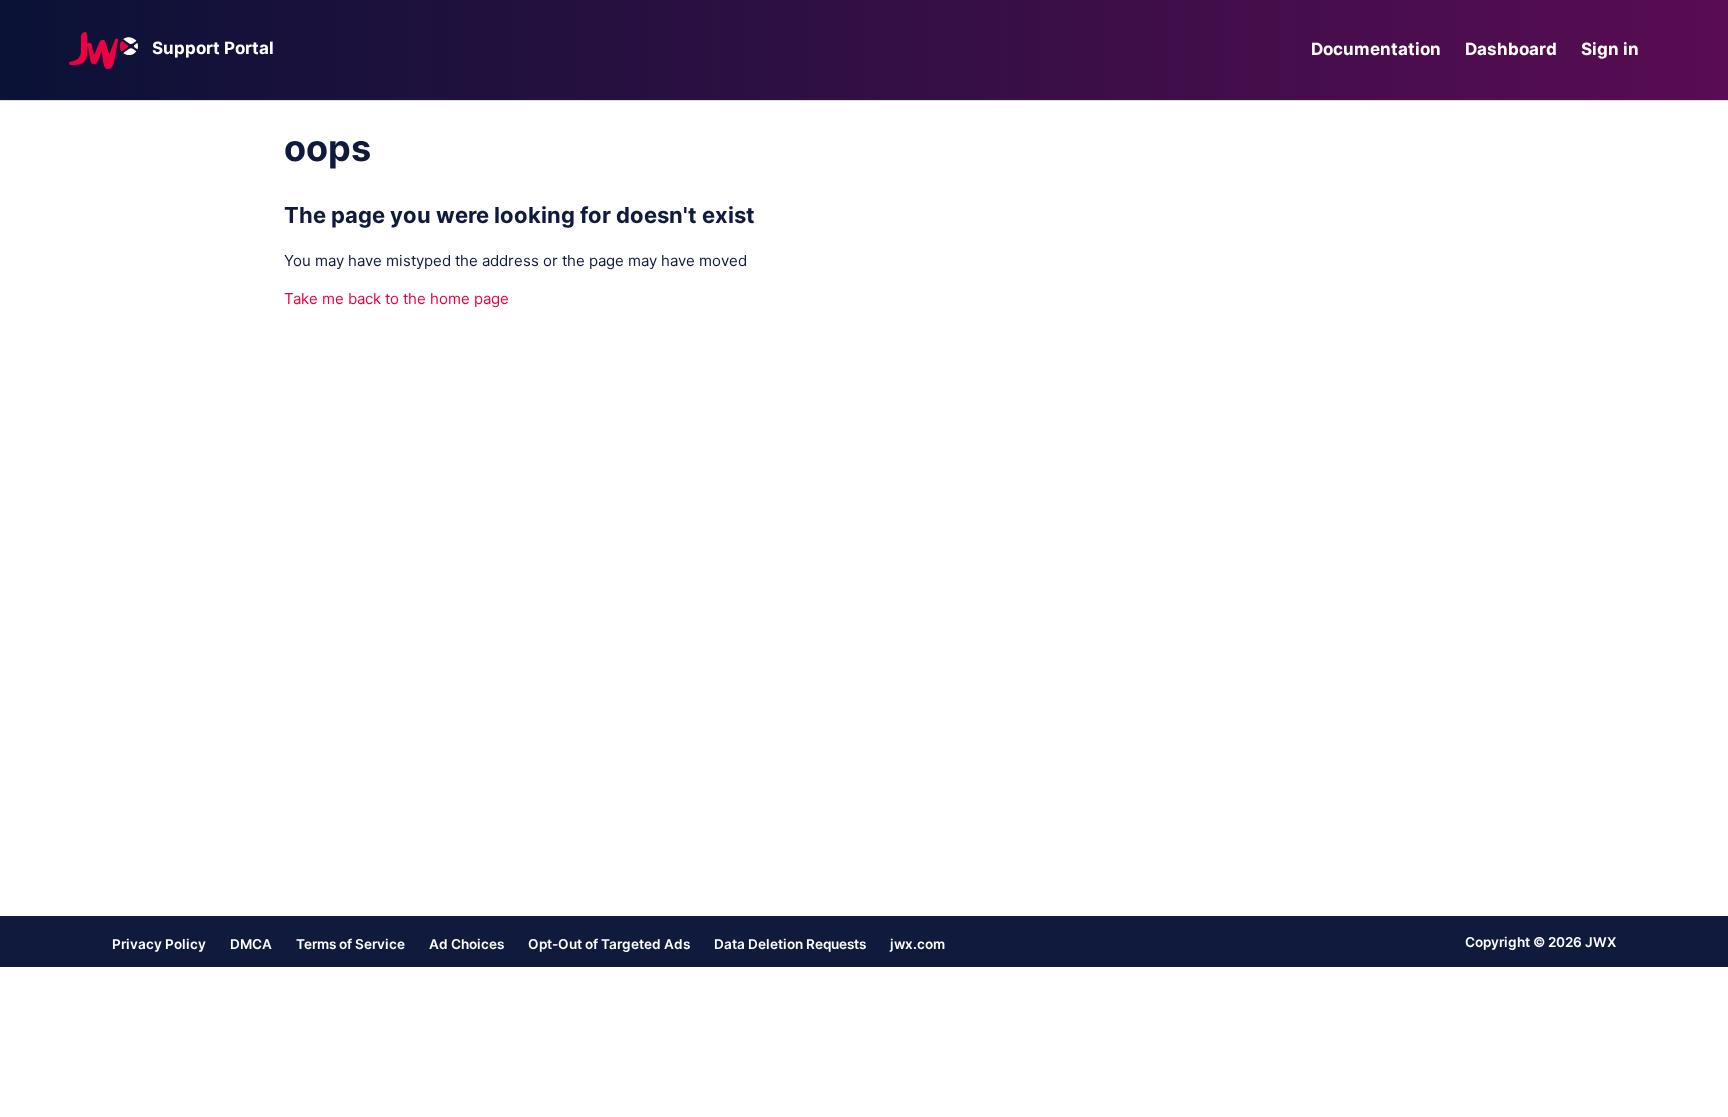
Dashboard (1511, 49)
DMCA (251, 944)
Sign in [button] (1610, 49)
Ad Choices (466, 944)
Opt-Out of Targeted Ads (609, 944)
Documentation (1376, 49)
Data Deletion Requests (790, 944)
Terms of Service (350, 944)
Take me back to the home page (396, 298)
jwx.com (917, 944)
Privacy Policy (159, 944)
